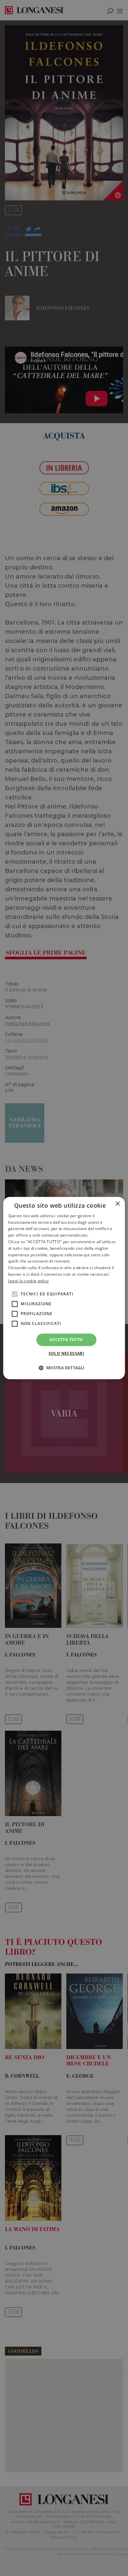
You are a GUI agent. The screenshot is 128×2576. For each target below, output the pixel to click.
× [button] (117, 1204)
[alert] (64, 1288)
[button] (64, 1368)
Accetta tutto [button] (66, 1340)
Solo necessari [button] (66, 1353)
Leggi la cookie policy (29, 1281)
